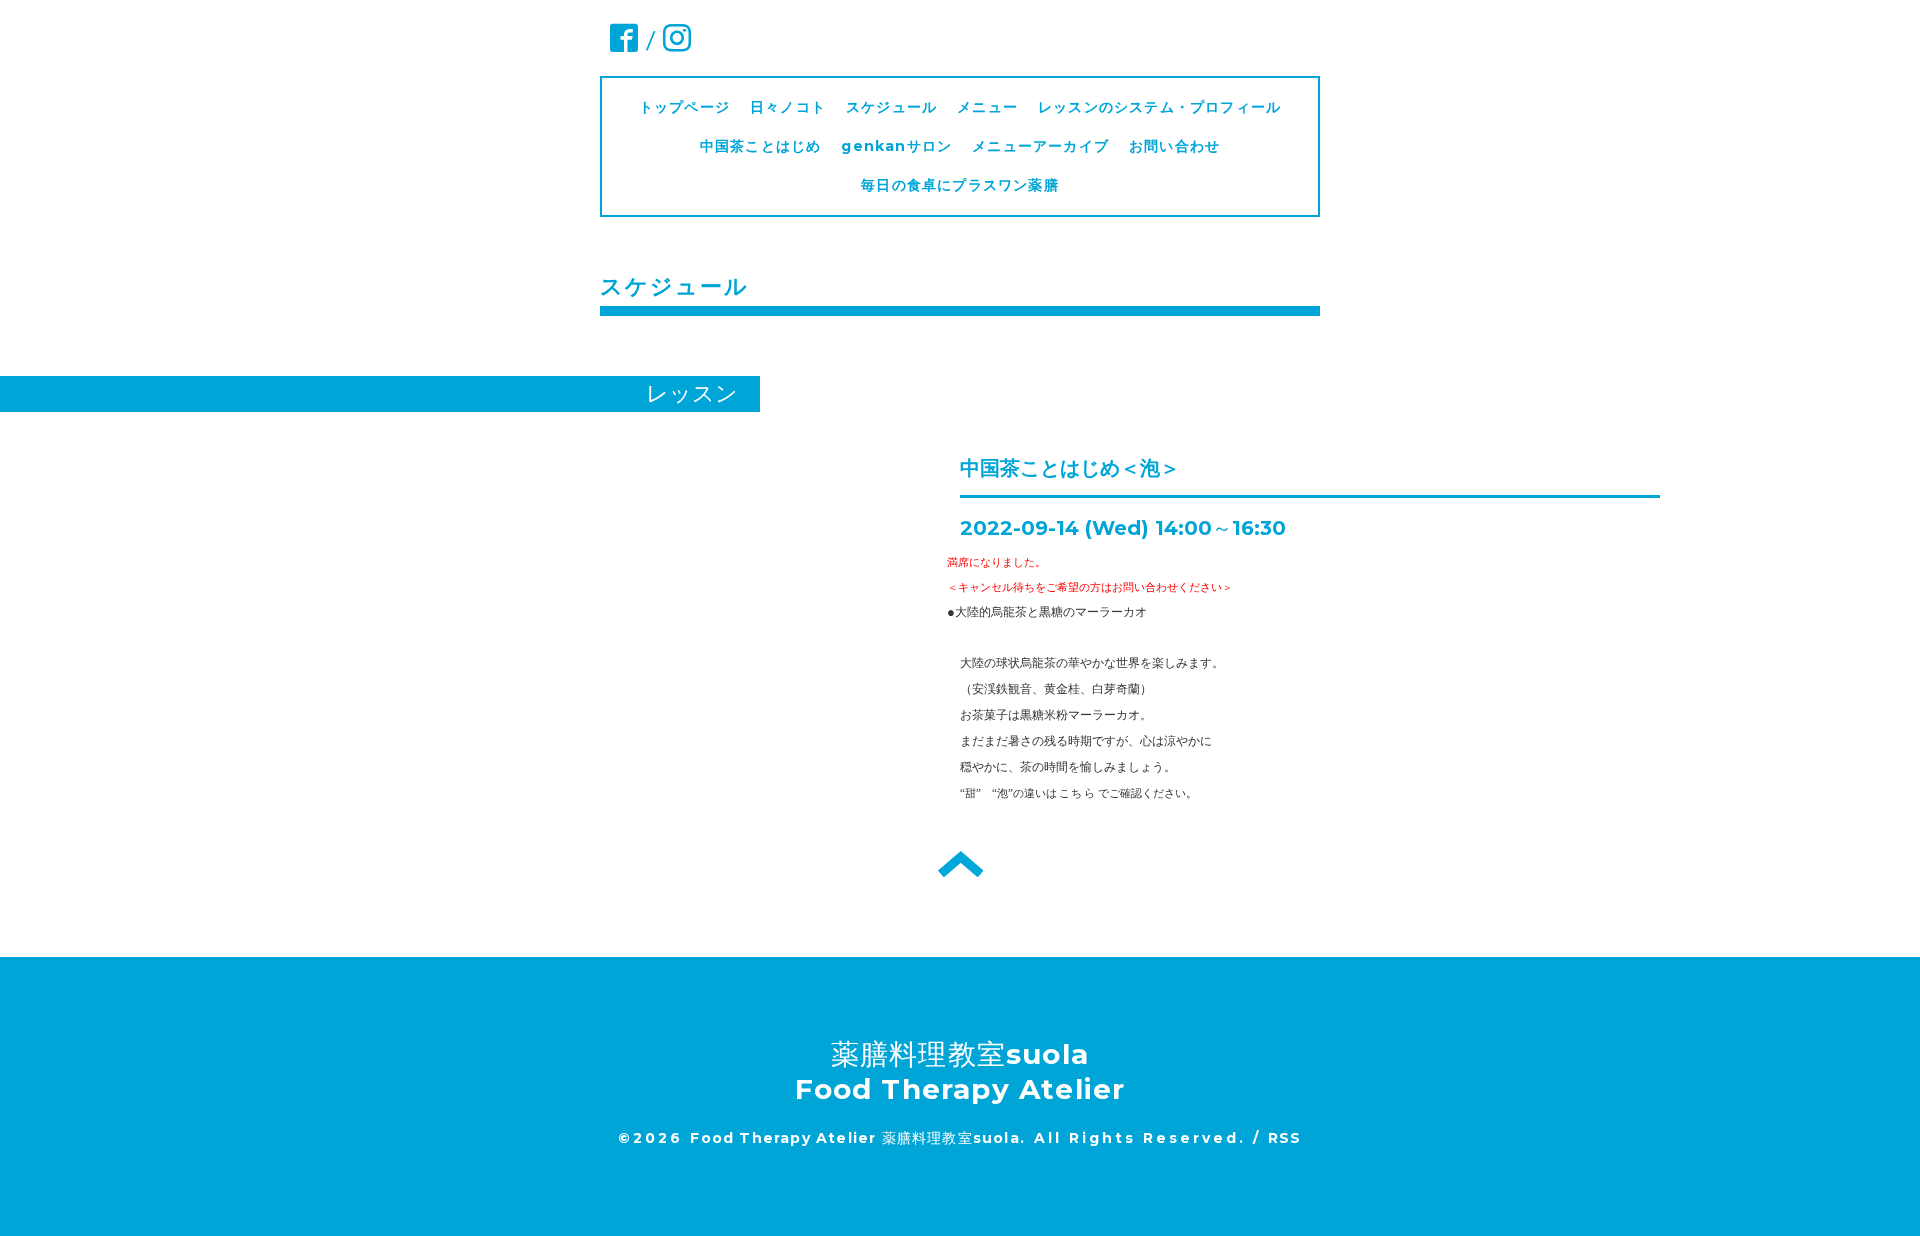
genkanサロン (896, 146)
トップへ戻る (960, 864)
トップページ (684, 107)
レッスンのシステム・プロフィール (1159, 107)
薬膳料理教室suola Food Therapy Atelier (960, 1071)
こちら (1077, 793)
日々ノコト (788, 107)
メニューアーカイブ (1040, 146)
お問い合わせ (1174, 146)
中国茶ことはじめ (761, 146)
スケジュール (891, 107)
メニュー (987, 107)
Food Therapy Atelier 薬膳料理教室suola (854, 1138)
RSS (1285, 1138)
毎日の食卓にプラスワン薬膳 (967, 185)
